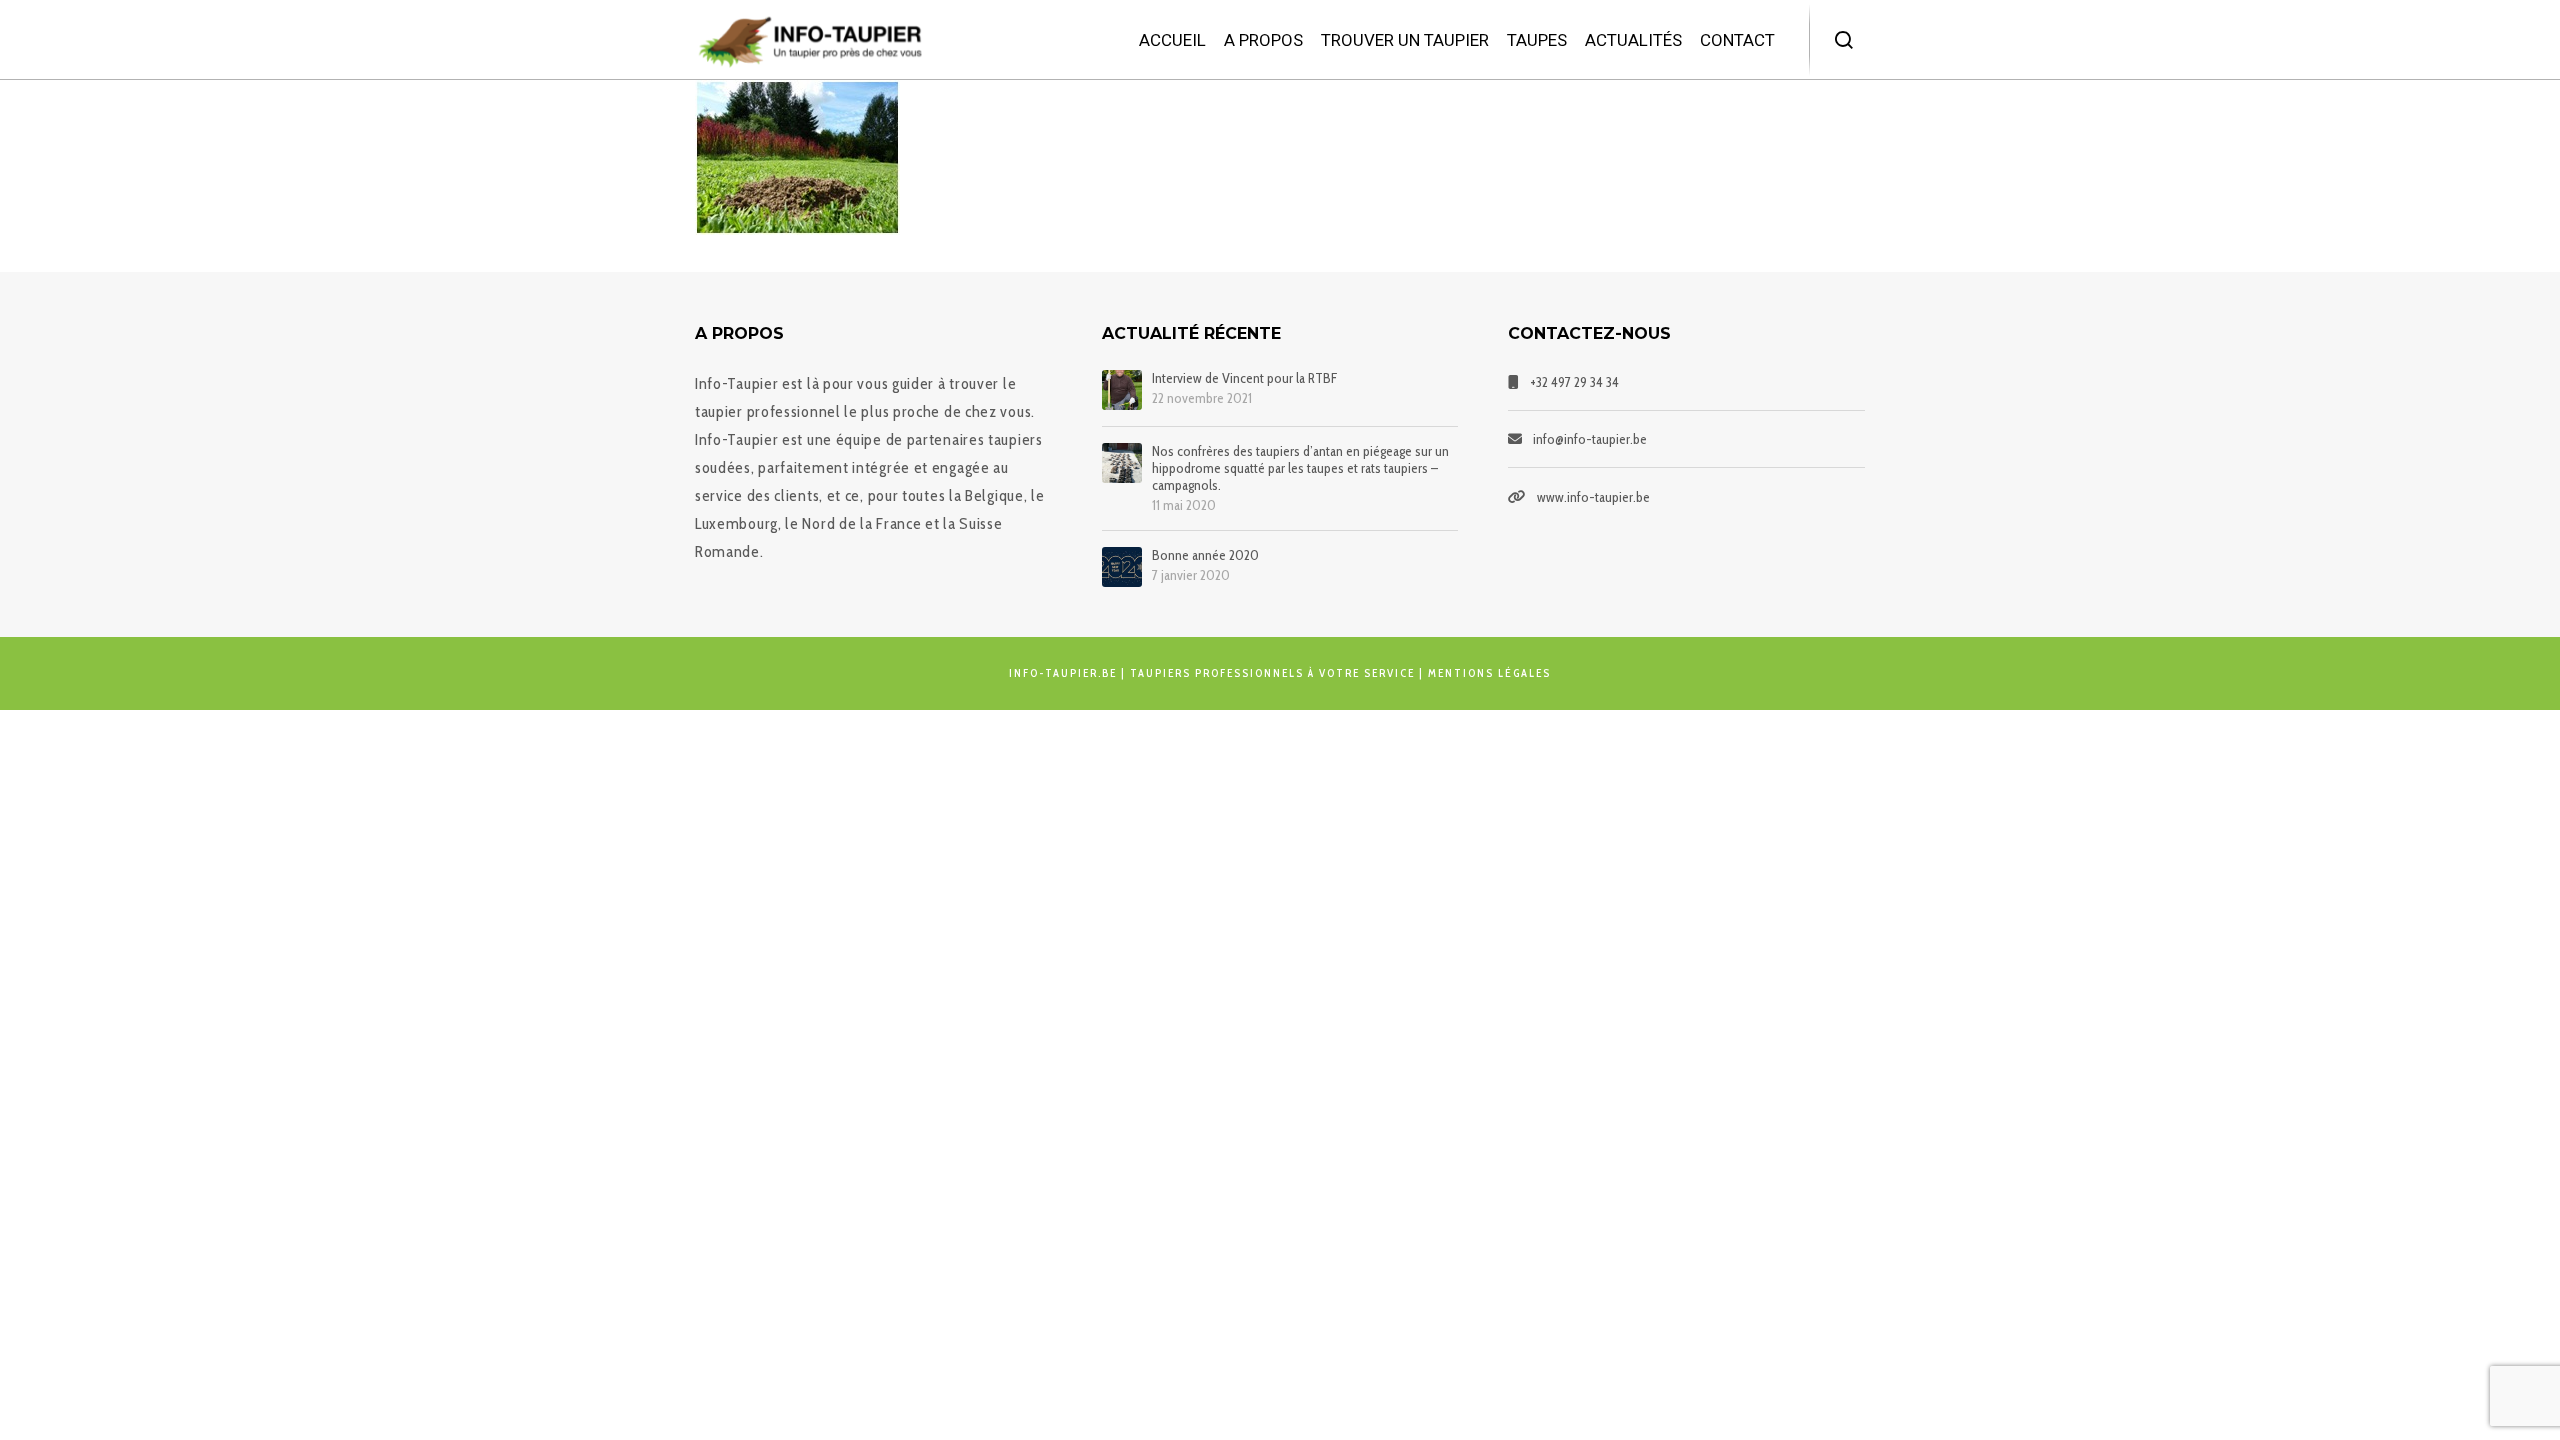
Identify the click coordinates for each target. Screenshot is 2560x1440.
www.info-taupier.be (1593, 497)
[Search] (1844, 40)
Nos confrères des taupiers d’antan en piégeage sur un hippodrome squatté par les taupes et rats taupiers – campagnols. (1300, 468)
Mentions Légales (1489, 673)
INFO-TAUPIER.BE (1063, 673)
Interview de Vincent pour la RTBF (1244, 378)
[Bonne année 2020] (1122, 567)
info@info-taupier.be (1590, 439)
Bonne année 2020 (1205, 555)
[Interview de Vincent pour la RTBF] (1122, 390)
